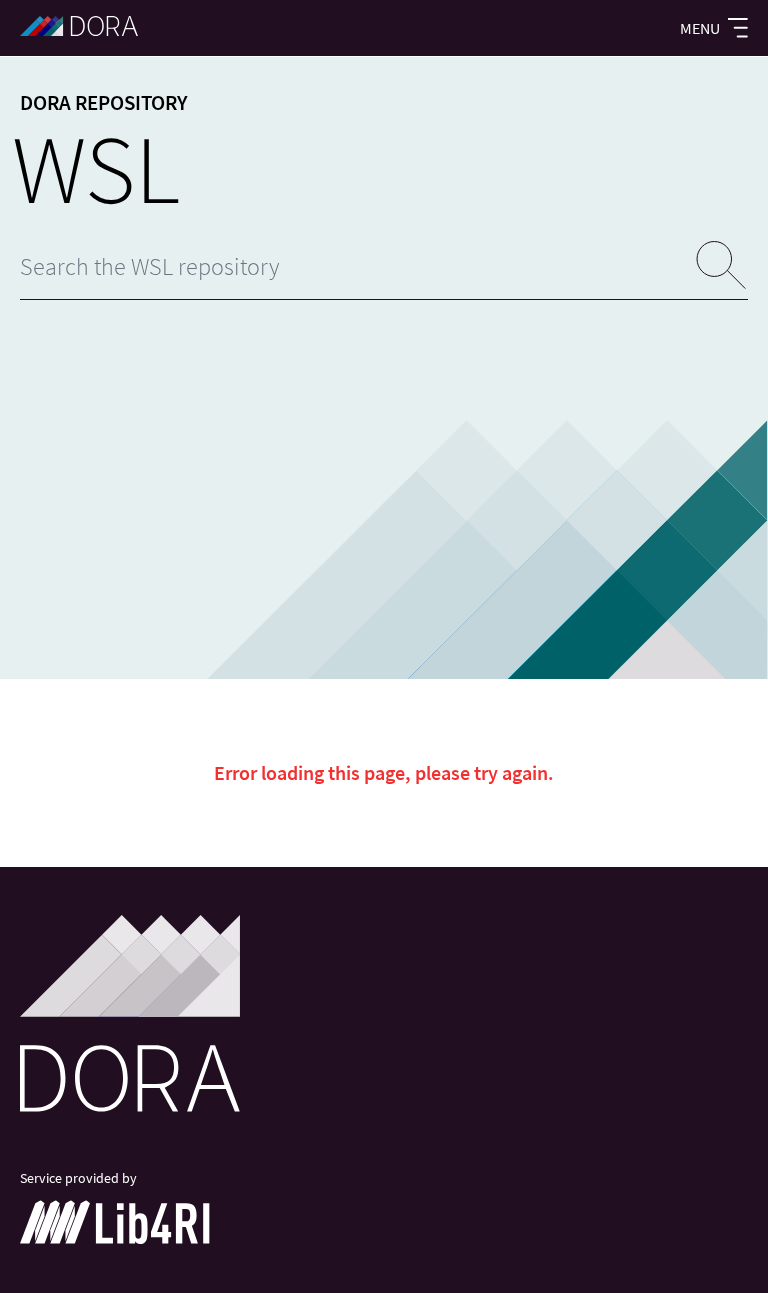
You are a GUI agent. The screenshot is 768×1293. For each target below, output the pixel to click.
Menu (700, 28)
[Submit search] (721, 266)
